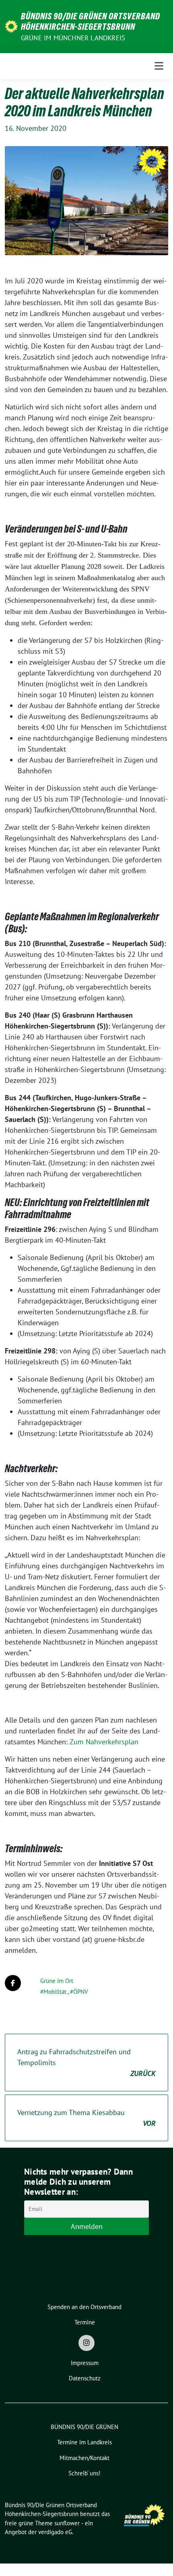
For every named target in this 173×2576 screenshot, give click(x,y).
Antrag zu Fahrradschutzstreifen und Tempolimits (86, 2063)
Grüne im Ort (57, 1981)
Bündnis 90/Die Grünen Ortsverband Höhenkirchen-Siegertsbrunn (91, 21)
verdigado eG (55, 2532)
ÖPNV (81, 1992)
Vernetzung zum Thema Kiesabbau (86, 2118)
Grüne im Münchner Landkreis (73, 38)
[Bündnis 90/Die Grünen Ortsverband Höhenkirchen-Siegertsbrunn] (11, 26)
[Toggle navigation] (159, 66)
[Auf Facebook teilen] (13, 1983)
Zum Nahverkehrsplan (104, 1742)
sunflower (67, 2523)
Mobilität (55, 1992)
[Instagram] (86, 2343)
